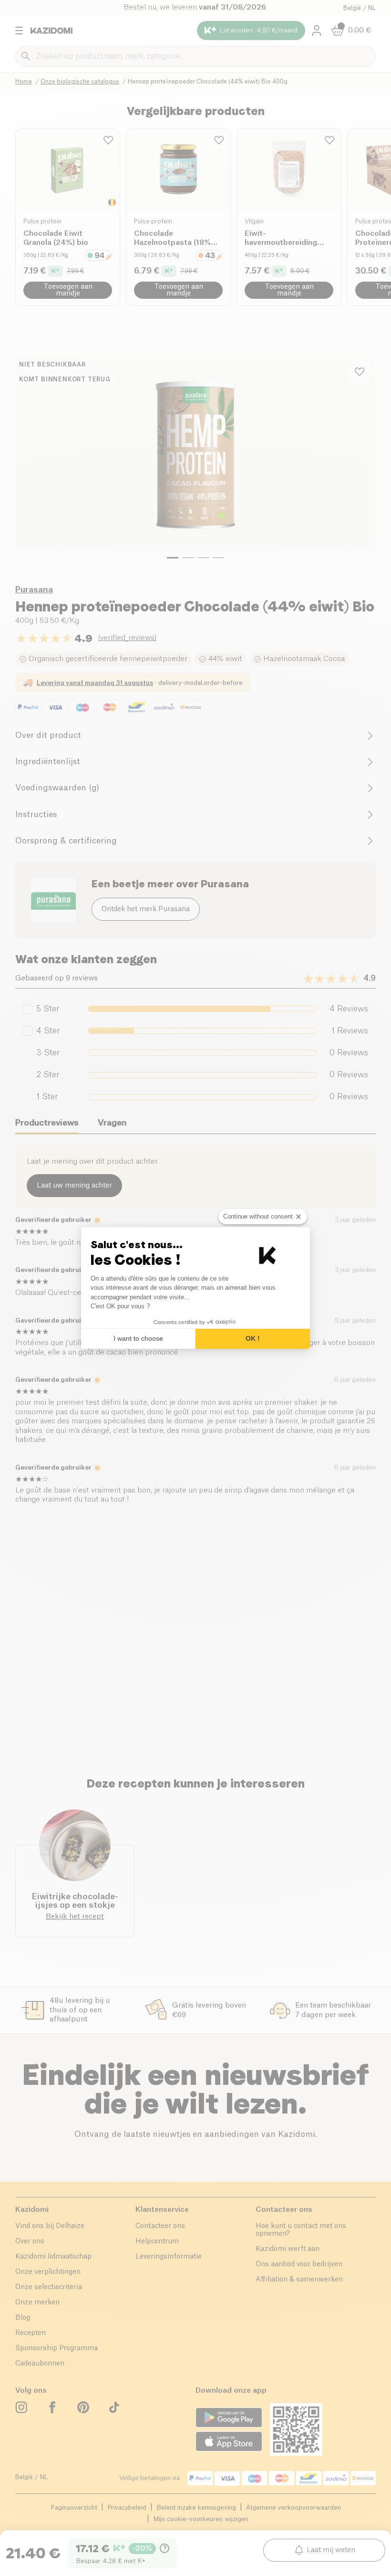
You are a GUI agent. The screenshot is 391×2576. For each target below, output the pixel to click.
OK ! (253, 1338)
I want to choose (138, 1338)
